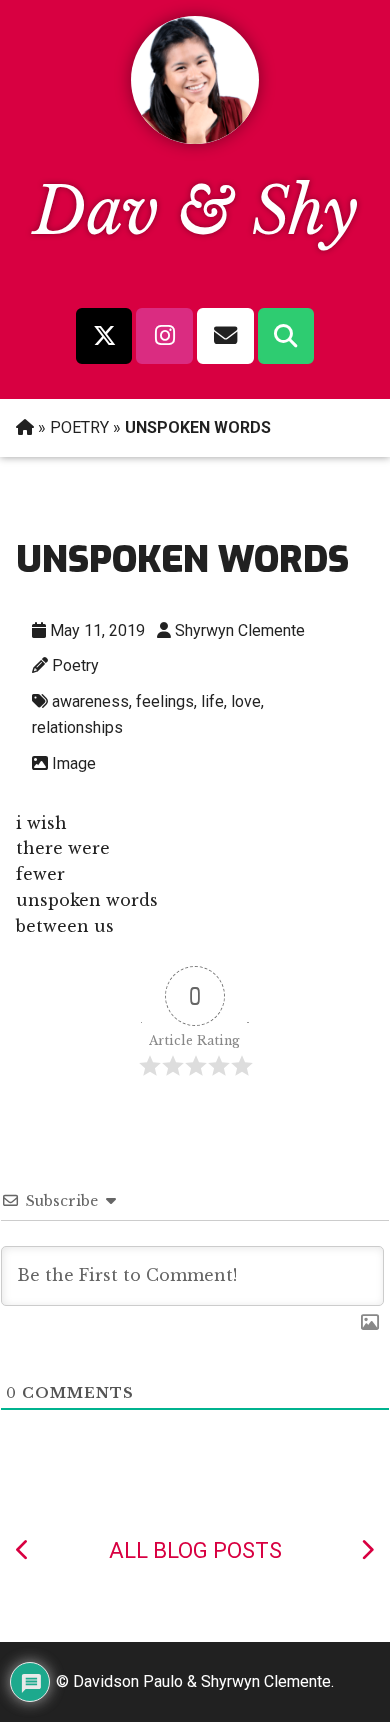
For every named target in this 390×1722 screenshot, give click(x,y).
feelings (165, 701)
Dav (96, 211)
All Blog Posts (195, 1550)
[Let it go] (23, 1550)
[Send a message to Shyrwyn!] (225, 336)
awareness (90, 701)
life (212, 701)
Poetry (75, 665)
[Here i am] (367, 1550)
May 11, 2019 (97, 630)
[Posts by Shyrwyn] (195, 138)
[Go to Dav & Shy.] (25, 427)
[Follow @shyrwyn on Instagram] (164, 336)
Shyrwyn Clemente (240, 630)
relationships (77, 727)
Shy (305, 211)
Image (74, 763)
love (246, 701)
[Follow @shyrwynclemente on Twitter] (103, 336)
